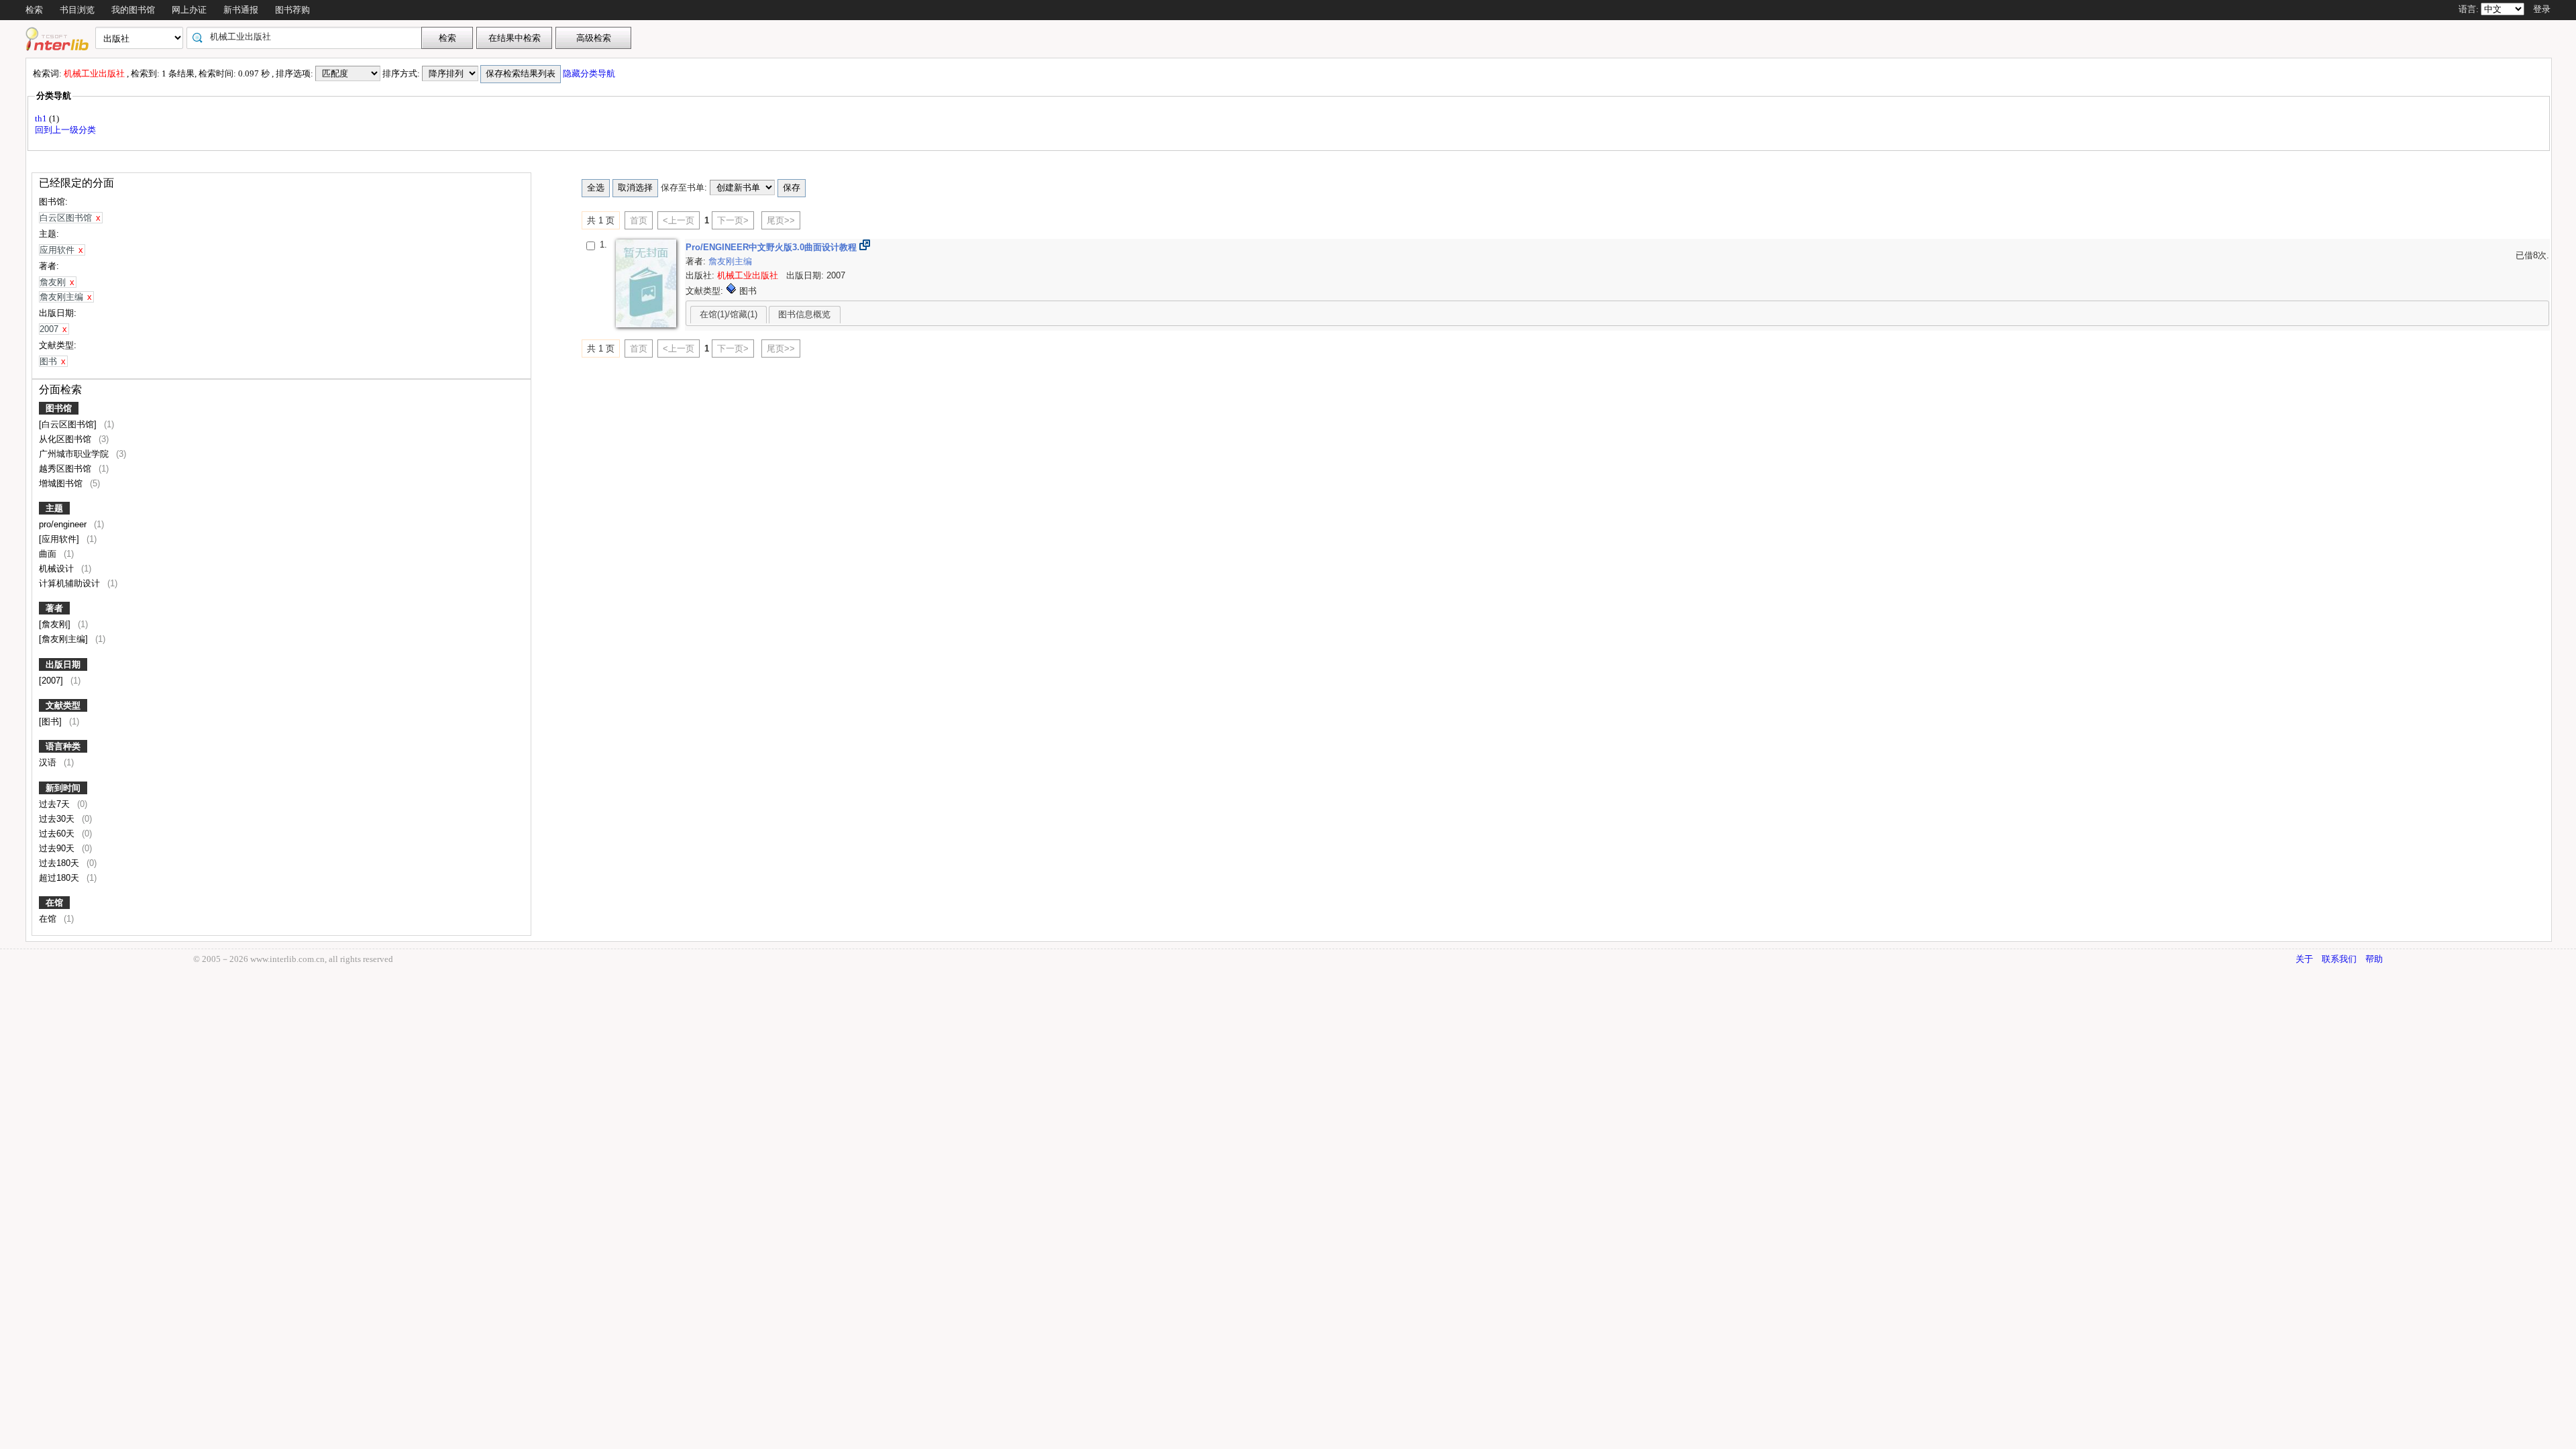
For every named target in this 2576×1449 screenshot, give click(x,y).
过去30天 (58, 819)
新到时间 (63, 788)
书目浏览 (77, 10)
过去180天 (60, 863)
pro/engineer (64, 524)
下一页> (733, 220)
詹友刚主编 (730, 261)
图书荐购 (292, 10)
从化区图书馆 (66, 439)
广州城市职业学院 (75, 454)
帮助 (2374, 959)
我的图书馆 (133, 10)
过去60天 (58, 834)
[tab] (729, 315)
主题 (54, 508)
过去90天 (58, 848)
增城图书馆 (62, 483)
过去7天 (56, 804)
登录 (2542, 9)
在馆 (54, 903)
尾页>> (781, 220)
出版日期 (63, 664)
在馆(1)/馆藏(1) (729, 314)
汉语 (49, 762)
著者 (54, 608)
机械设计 (58, 569)
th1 (42, 118)
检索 (34, 10)
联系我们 (2339, 959)
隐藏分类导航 (590, 73)
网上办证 (189, 10)
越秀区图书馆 (66, 469)
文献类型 (63, 705)
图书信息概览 (804, 314)
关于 (2304, 959)
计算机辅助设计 (71, 583)
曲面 (49, 554)
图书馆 (59, 408)
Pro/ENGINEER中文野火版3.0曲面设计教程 (772, 247)
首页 (639, 220)
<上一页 (679, 220)
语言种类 (63, 746)
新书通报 (241, 10)
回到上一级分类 (65, 130)
